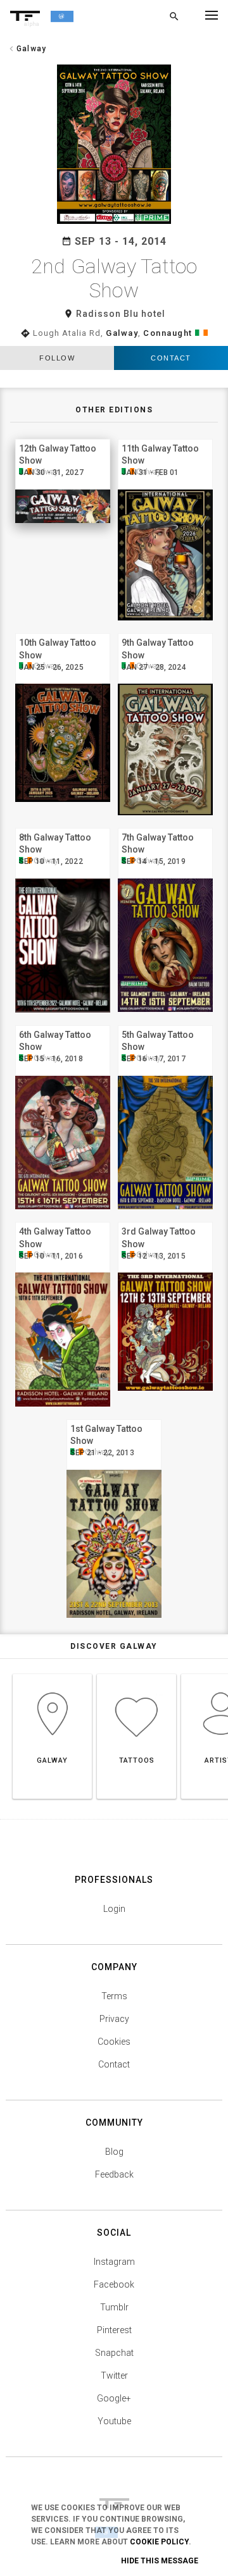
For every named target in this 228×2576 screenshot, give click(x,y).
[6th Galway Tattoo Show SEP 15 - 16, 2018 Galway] (63, 1024)
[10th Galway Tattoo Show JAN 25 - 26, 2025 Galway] (63, 632)
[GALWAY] (52, 1674)
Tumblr (114, 2307)
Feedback (114, 2174)
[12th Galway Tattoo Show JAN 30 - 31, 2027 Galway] (63, 437)
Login (114, 1909)
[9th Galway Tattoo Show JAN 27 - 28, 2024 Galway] (165, 632)
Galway (122, 333)
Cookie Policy (159, 2542)
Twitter (114, 2376)
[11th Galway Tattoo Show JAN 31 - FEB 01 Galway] (165, 437)
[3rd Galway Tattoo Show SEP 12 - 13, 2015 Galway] (165, 1220)
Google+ (114, 2398)
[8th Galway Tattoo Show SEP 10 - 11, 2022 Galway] (63, 826)
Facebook (114, 2284)
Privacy (114, 2019)
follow (57, 358)
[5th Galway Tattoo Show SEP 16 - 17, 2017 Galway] (165, 1024)
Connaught (168, 333)
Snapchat (114, 2353)
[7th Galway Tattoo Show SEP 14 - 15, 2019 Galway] (165, 826)
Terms (114, 1996)
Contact (171, 358)
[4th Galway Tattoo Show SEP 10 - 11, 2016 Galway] (63, 1220)
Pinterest (114, 2330)
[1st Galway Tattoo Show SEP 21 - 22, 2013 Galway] (114, 1418)
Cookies (114, 2042)
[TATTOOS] (136, 1674)
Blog (114, 2152)
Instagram (114, 2262)
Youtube (114, 2421)
